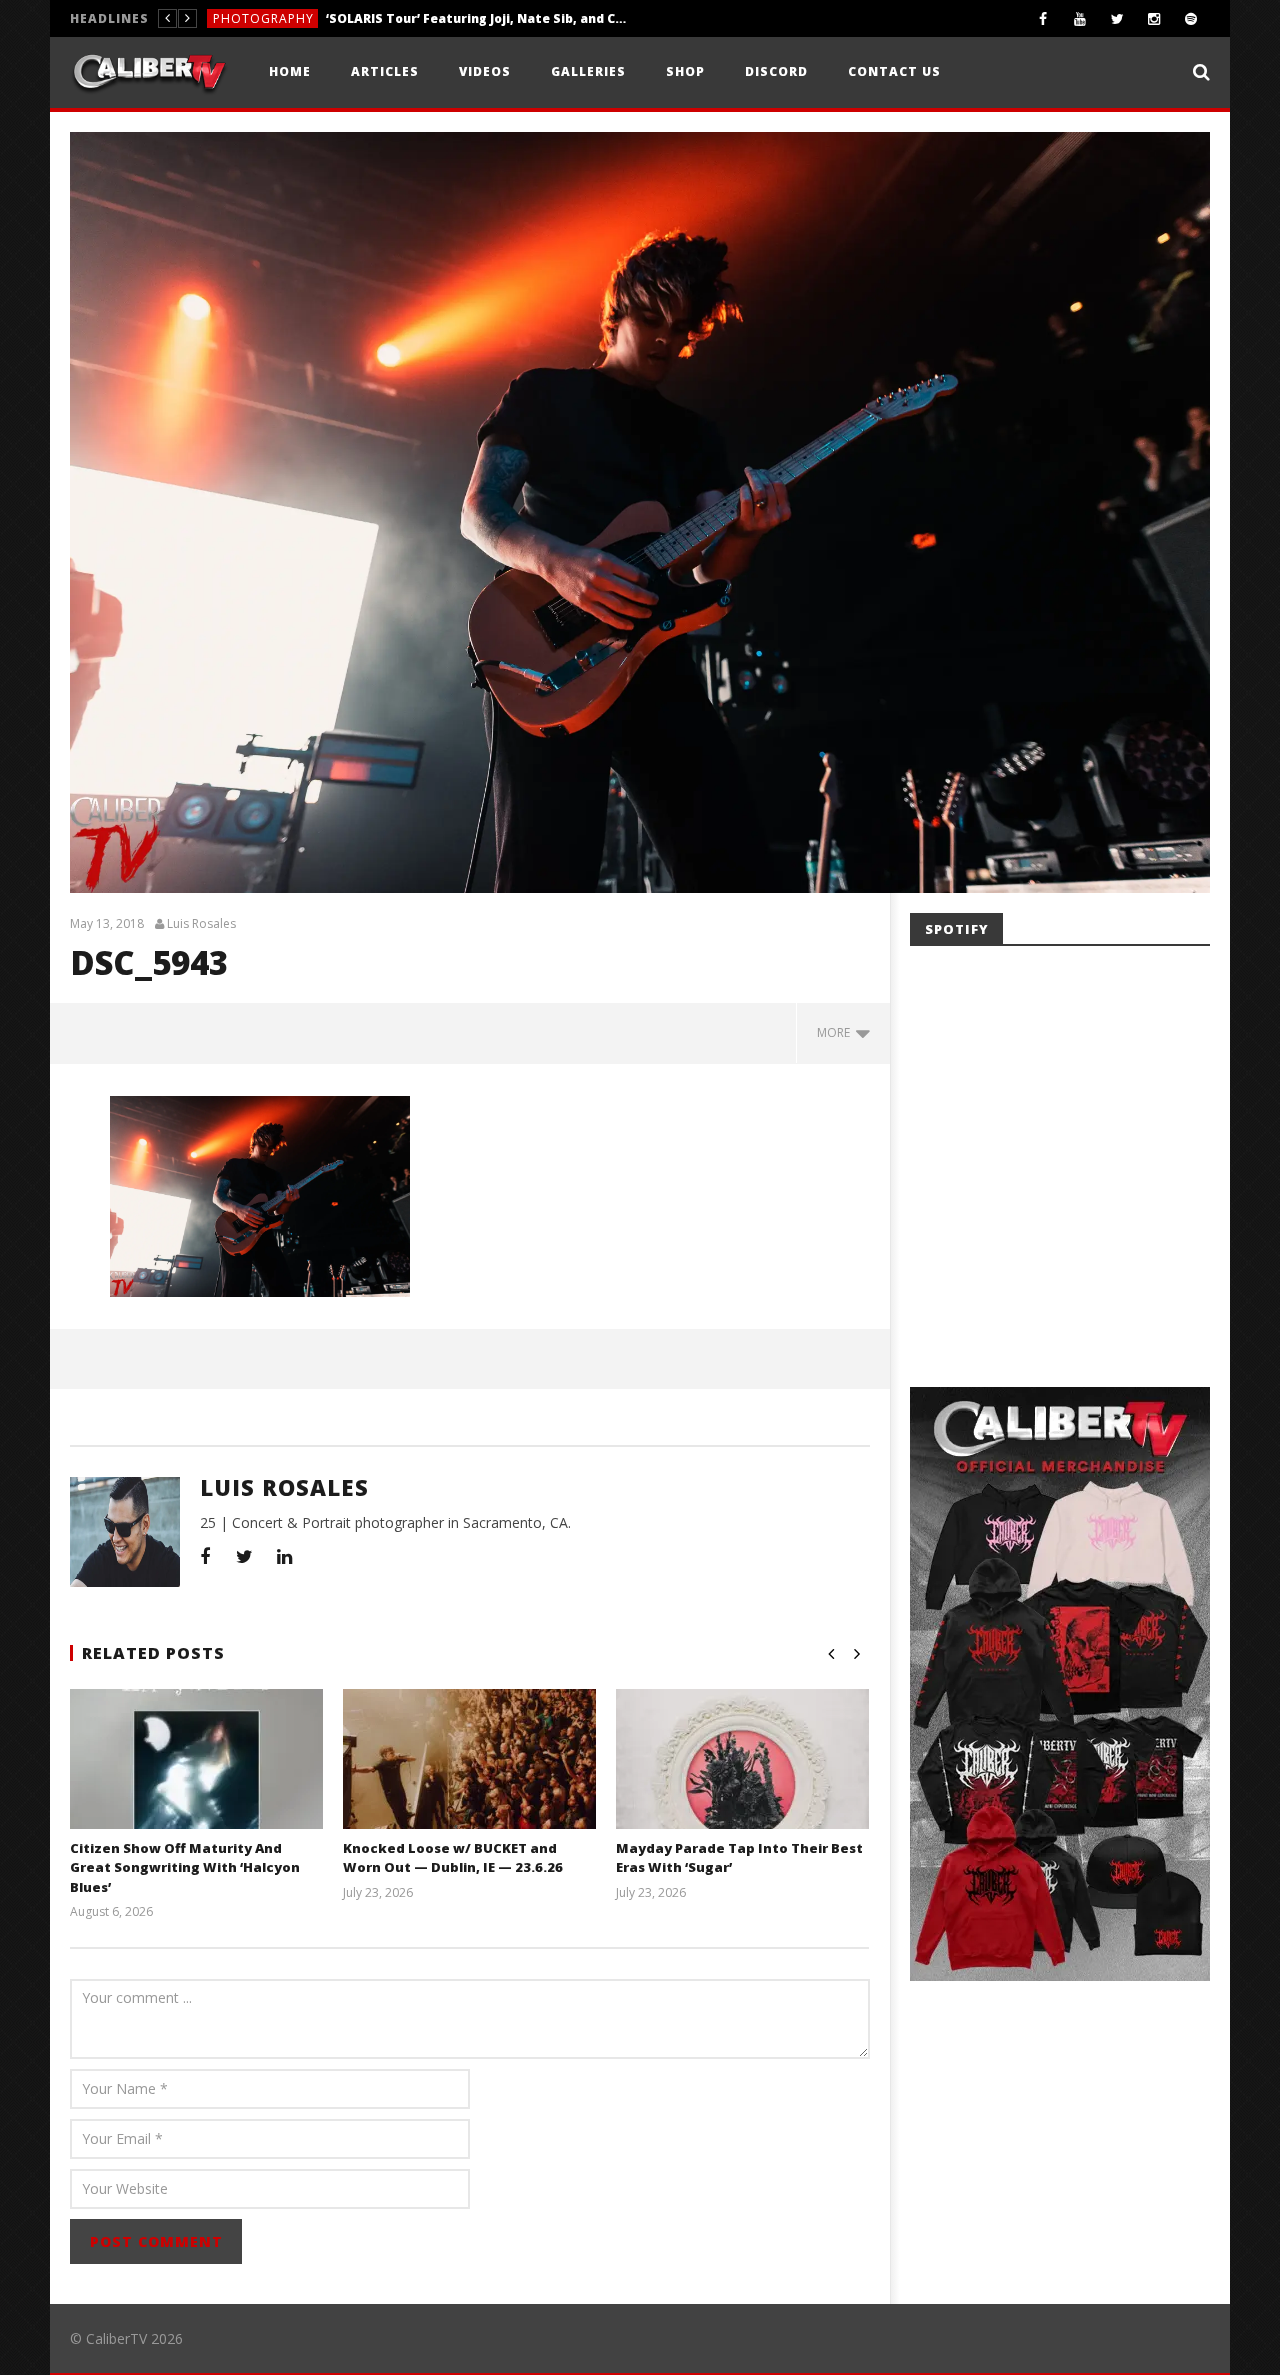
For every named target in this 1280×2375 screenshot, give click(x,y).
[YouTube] (1080, 18)
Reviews (239, 18)
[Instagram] (1154, 18)
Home (290, 71)
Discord (776, 71)
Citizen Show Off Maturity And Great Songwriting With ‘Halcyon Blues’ (185, 1867)
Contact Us (894, 71)
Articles (385, 71)
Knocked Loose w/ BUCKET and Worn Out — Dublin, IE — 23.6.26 (453, 1858)
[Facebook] (1043, 18)
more (836, 1032)
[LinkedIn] (285, 1556)
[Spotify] (1191, 18)
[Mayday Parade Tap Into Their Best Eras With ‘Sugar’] (742, 1783)
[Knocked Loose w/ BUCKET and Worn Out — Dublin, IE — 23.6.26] (469, 1783)
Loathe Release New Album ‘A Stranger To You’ (428, 18)
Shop (685, 71)
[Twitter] (1117, 18)
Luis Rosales (201, 924)
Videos (485, 71)
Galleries (588, 71)
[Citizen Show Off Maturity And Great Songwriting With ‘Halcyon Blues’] (196, 1783)
